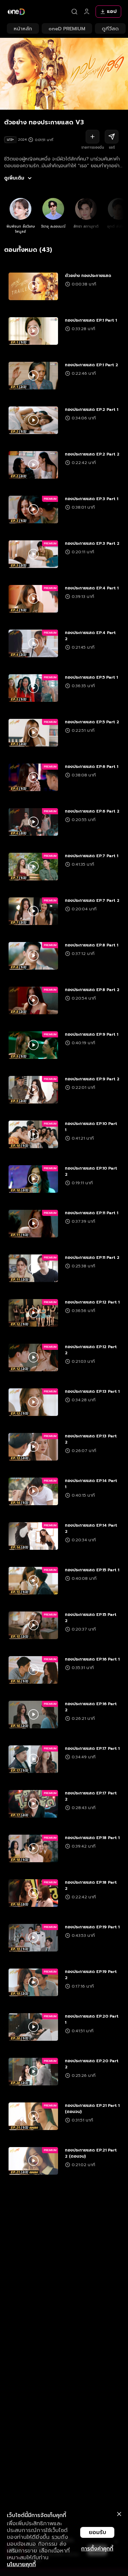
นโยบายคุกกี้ (21, 2564)
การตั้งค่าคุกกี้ (97, 2549)
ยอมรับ (97, 2532)
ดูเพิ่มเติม (14, 178)
